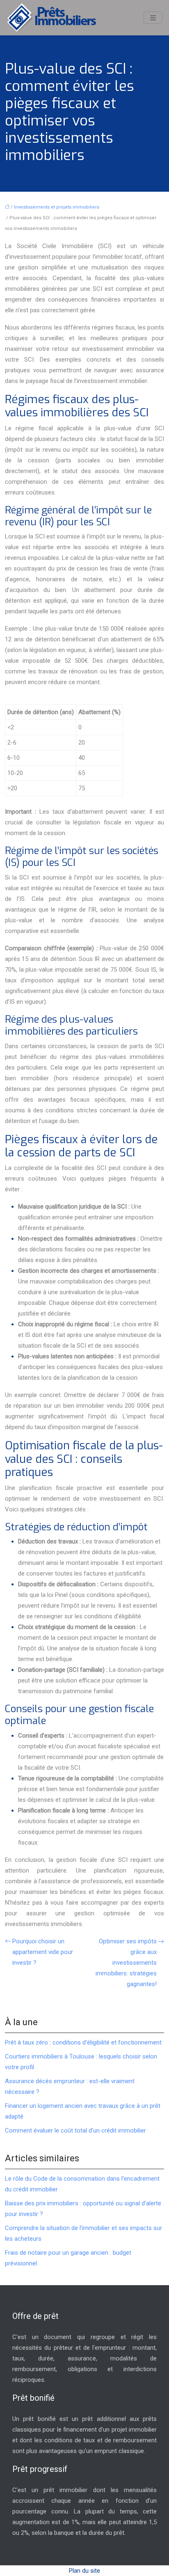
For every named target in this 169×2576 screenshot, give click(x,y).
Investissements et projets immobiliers (57, 207)
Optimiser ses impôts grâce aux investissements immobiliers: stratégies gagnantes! (126, 1963)
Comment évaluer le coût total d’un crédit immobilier (75, 2130)
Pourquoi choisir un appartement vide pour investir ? (43, 1952)
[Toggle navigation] (153, 18)
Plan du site (84, 2571)
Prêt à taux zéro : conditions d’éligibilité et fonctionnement (83, 2042)
